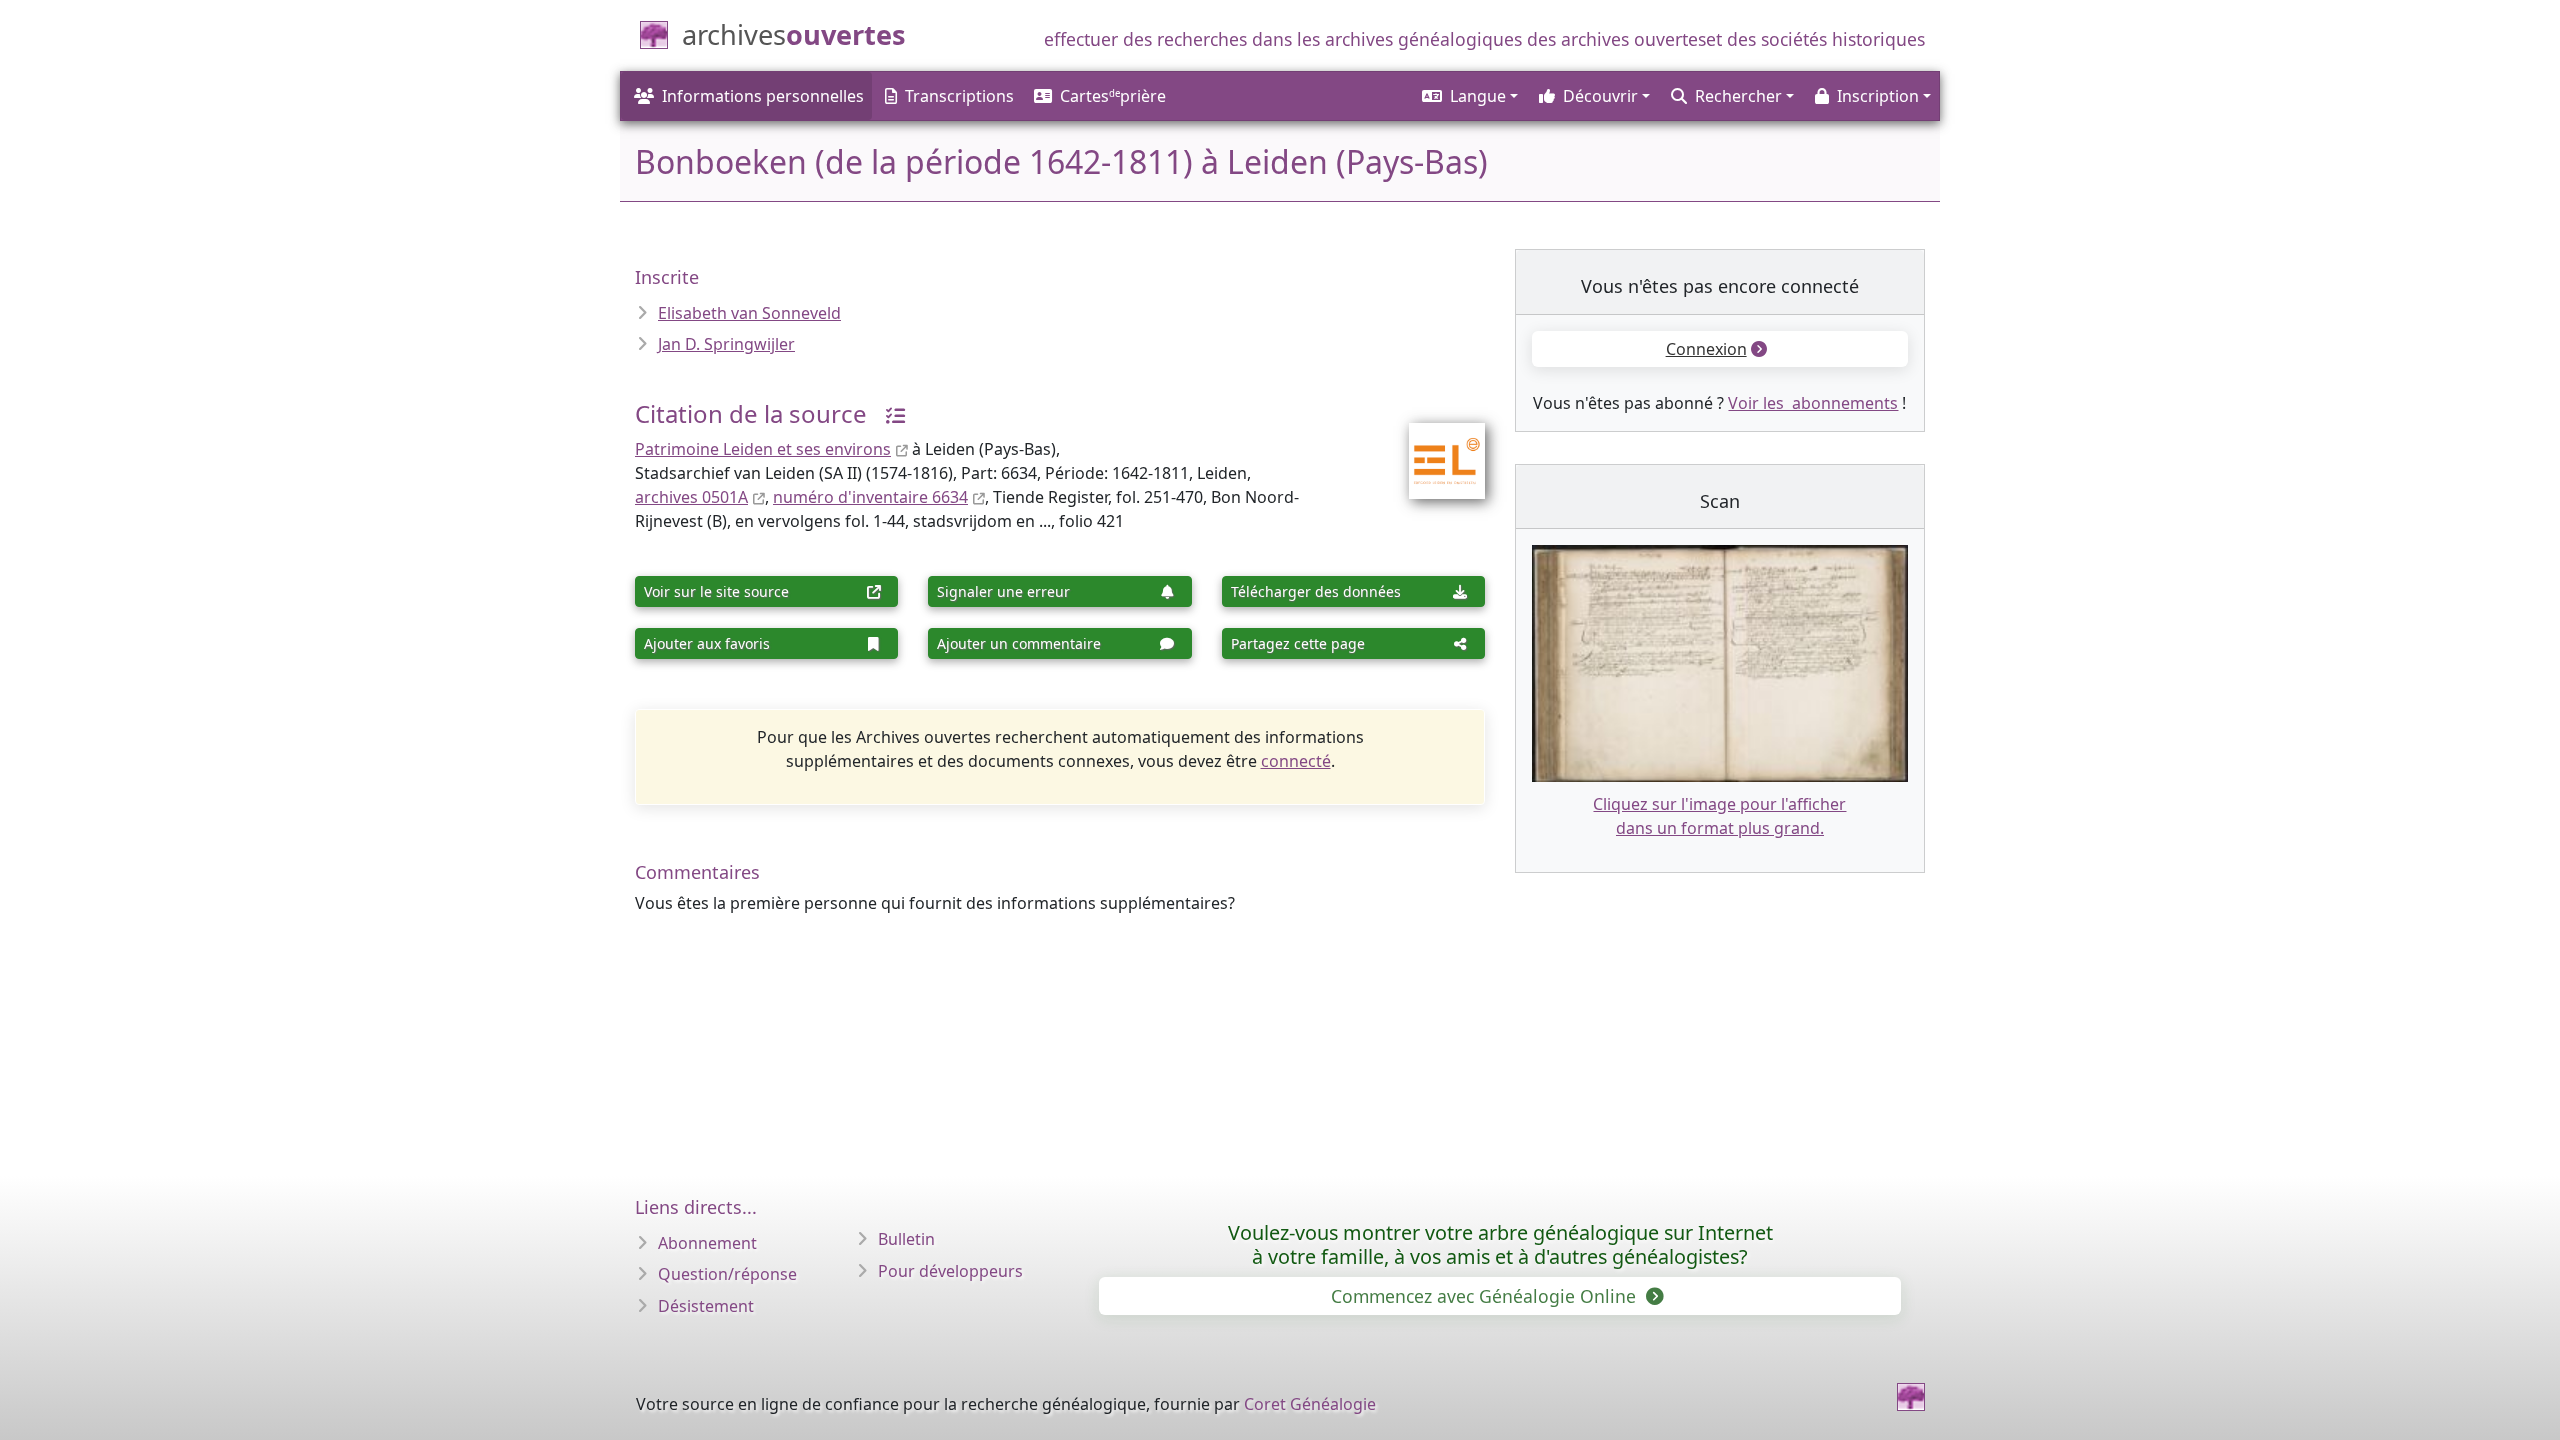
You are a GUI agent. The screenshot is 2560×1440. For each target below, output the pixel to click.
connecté (1296, 761)
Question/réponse (727, 1274)
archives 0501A (691, 497)
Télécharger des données (1316, 591)
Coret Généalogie (1310, 1404)
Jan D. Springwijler (726, 344)
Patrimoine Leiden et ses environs (763, 449)
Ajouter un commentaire (1019, 643)
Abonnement (707, 1243)
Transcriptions (959, 96)
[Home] (1911, 1397)
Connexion (1706, 349)
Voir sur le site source (716, 591)
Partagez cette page (1298, 643)
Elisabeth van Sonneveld (749, 313)
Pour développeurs (950, 1271)
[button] (1468, 96)
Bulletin (906, 1239)
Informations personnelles (763, 96)
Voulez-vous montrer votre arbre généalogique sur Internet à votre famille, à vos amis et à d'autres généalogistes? (1500, 1244)
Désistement (706, 1306)
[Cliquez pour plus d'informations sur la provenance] (888, 413)
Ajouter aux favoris (707, 643)
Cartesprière (1113, 96)
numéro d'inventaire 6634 (870, 497)
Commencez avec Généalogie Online (1486, 1296)
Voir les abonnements (1813, 403)
